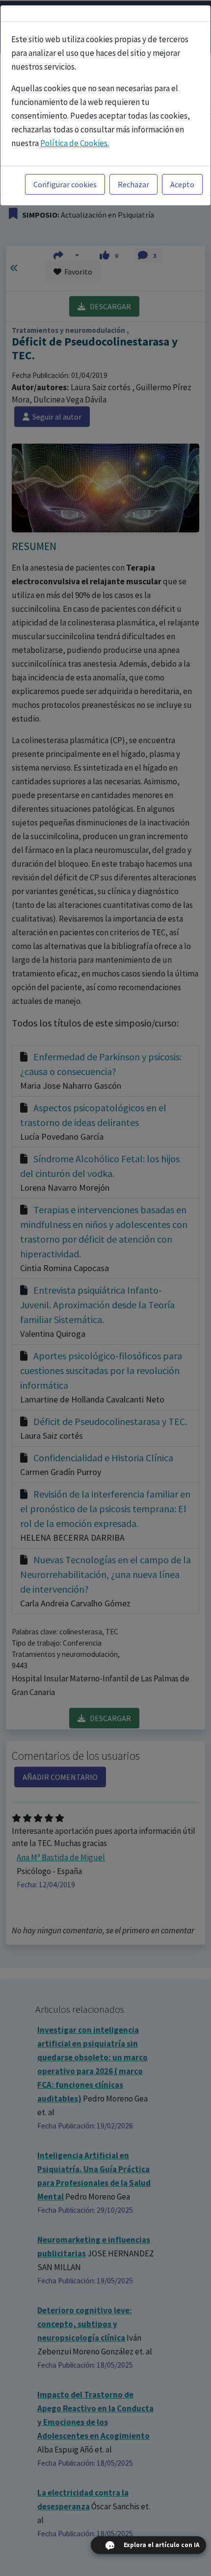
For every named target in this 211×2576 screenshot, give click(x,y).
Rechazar (133, 184)
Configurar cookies (65, 184)
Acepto (182, 184)
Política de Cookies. (75, 143)
